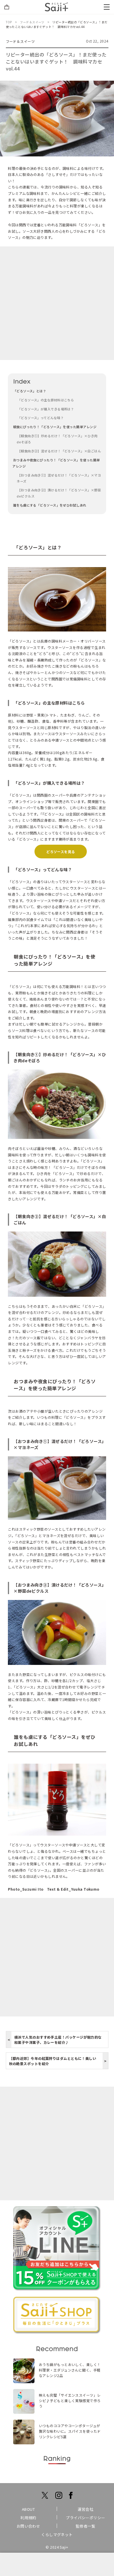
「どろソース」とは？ (29, 391)
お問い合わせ (28, 2526)
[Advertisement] (57, 303)
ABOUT (28, 2509)
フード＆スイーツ (20, 41)
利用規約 (28, 2518)
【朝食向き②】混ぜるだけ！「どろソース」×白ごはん (59, 451)
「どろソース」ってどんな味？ (40, 418)
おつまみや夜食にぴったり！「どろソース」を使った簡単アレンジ (56, 463)
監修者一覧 (85, 2526)
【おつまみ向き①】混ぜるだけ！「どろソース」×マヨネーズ (59, 478)
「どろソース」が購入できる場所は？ (45, 409)
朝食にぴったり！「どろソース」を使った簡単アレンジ (54, 427)
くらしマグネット (57, 2534)
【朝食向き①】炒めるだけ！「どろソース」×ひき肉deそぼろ (57, 439)
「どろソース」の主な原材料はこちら (45, 400)
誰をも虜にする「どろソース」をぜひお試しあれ (49, 505)
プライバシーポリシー (85, 2518)
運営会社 (86, 2509)
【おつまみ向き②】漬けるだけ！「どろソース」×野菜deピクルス (59, 493)
